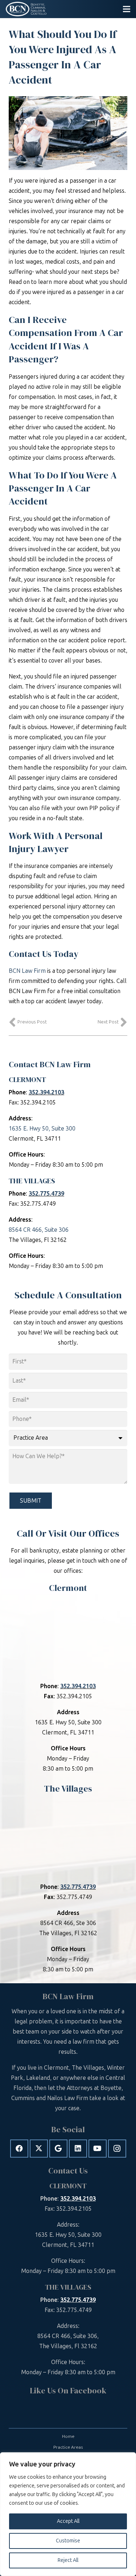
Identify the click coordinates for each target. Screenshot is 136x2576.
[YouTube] (98, 2149)
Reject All (68, 2560)
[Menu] (127, 9)
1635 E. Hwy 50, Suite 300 (42, 1129)
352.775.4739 (46, 1194)
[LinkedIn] (78, 2149)
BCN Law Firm (27, 971)
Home (68, 2436)
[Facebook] (19, 2149)
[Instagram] (117, 2149)
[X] (39, 2149)
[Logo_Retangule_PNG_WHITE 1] (26, 9)
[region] (68, 2514)
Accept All (68, 2521)
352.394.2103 (46, 1092)
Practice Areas (68, 2447)
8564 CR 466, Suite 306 (39, 1230)
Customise (68, 2541)
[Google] (58, 2149)
